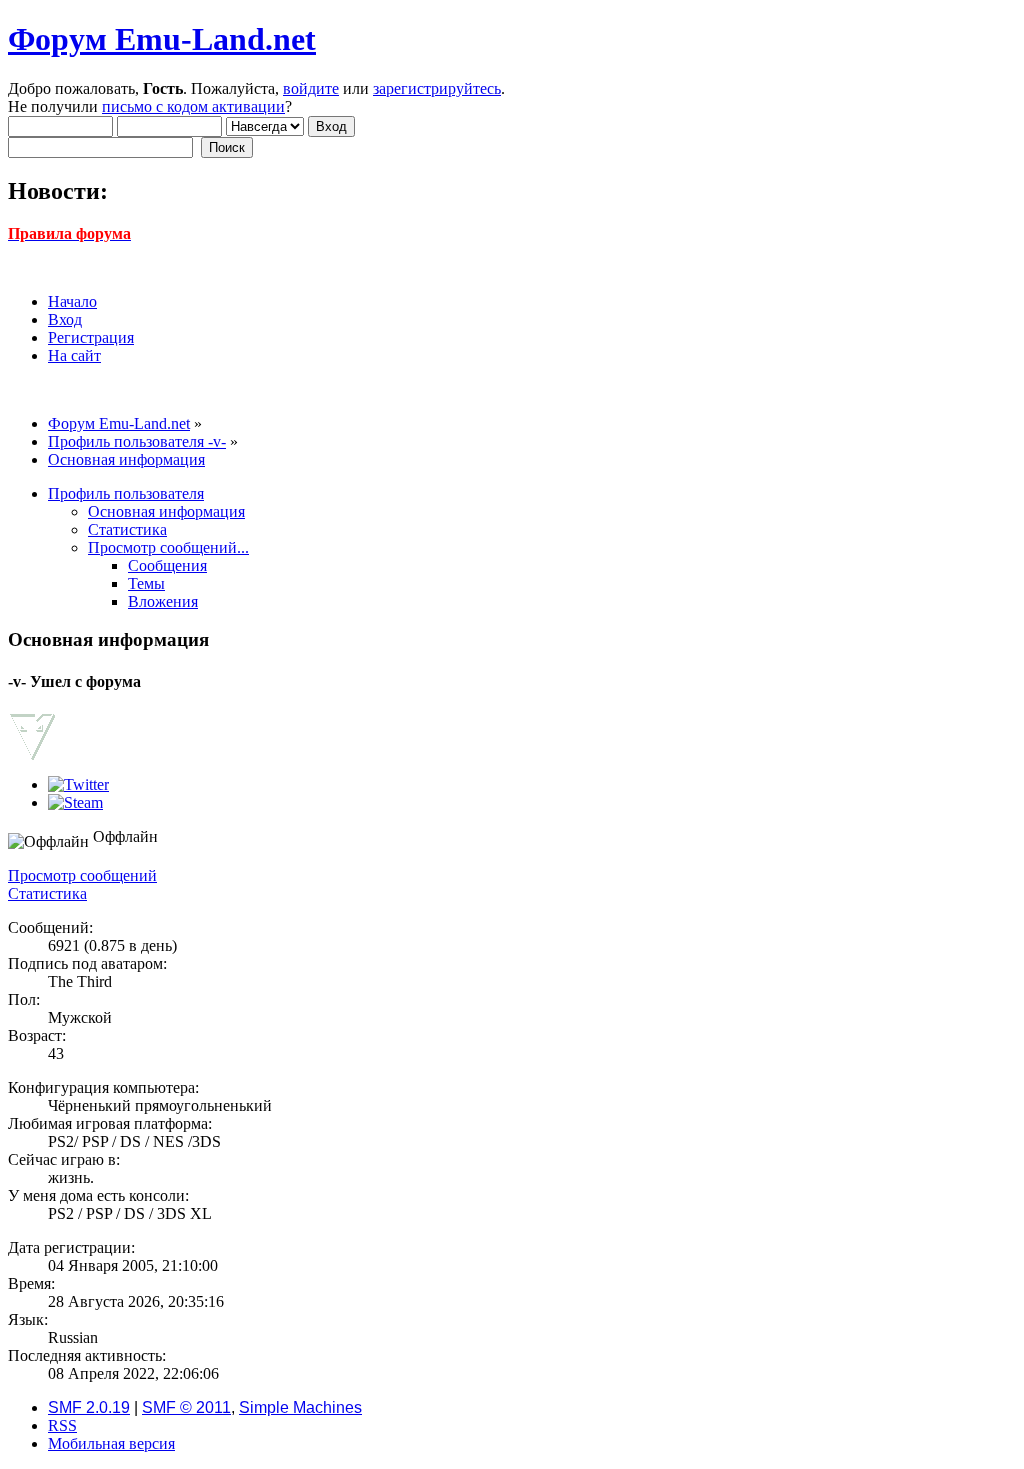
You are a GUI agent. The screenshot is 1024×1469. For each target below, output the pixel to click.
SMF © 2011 (186, 1407)
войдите (311, 88)
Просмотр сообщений (82, 875)
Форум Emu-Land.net (162, 39)
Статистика (47, 893)
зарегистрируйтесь (437, 88)
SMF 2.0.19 (89, 1407)
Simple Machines (300, 1407)
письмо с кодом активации (193, 106)
